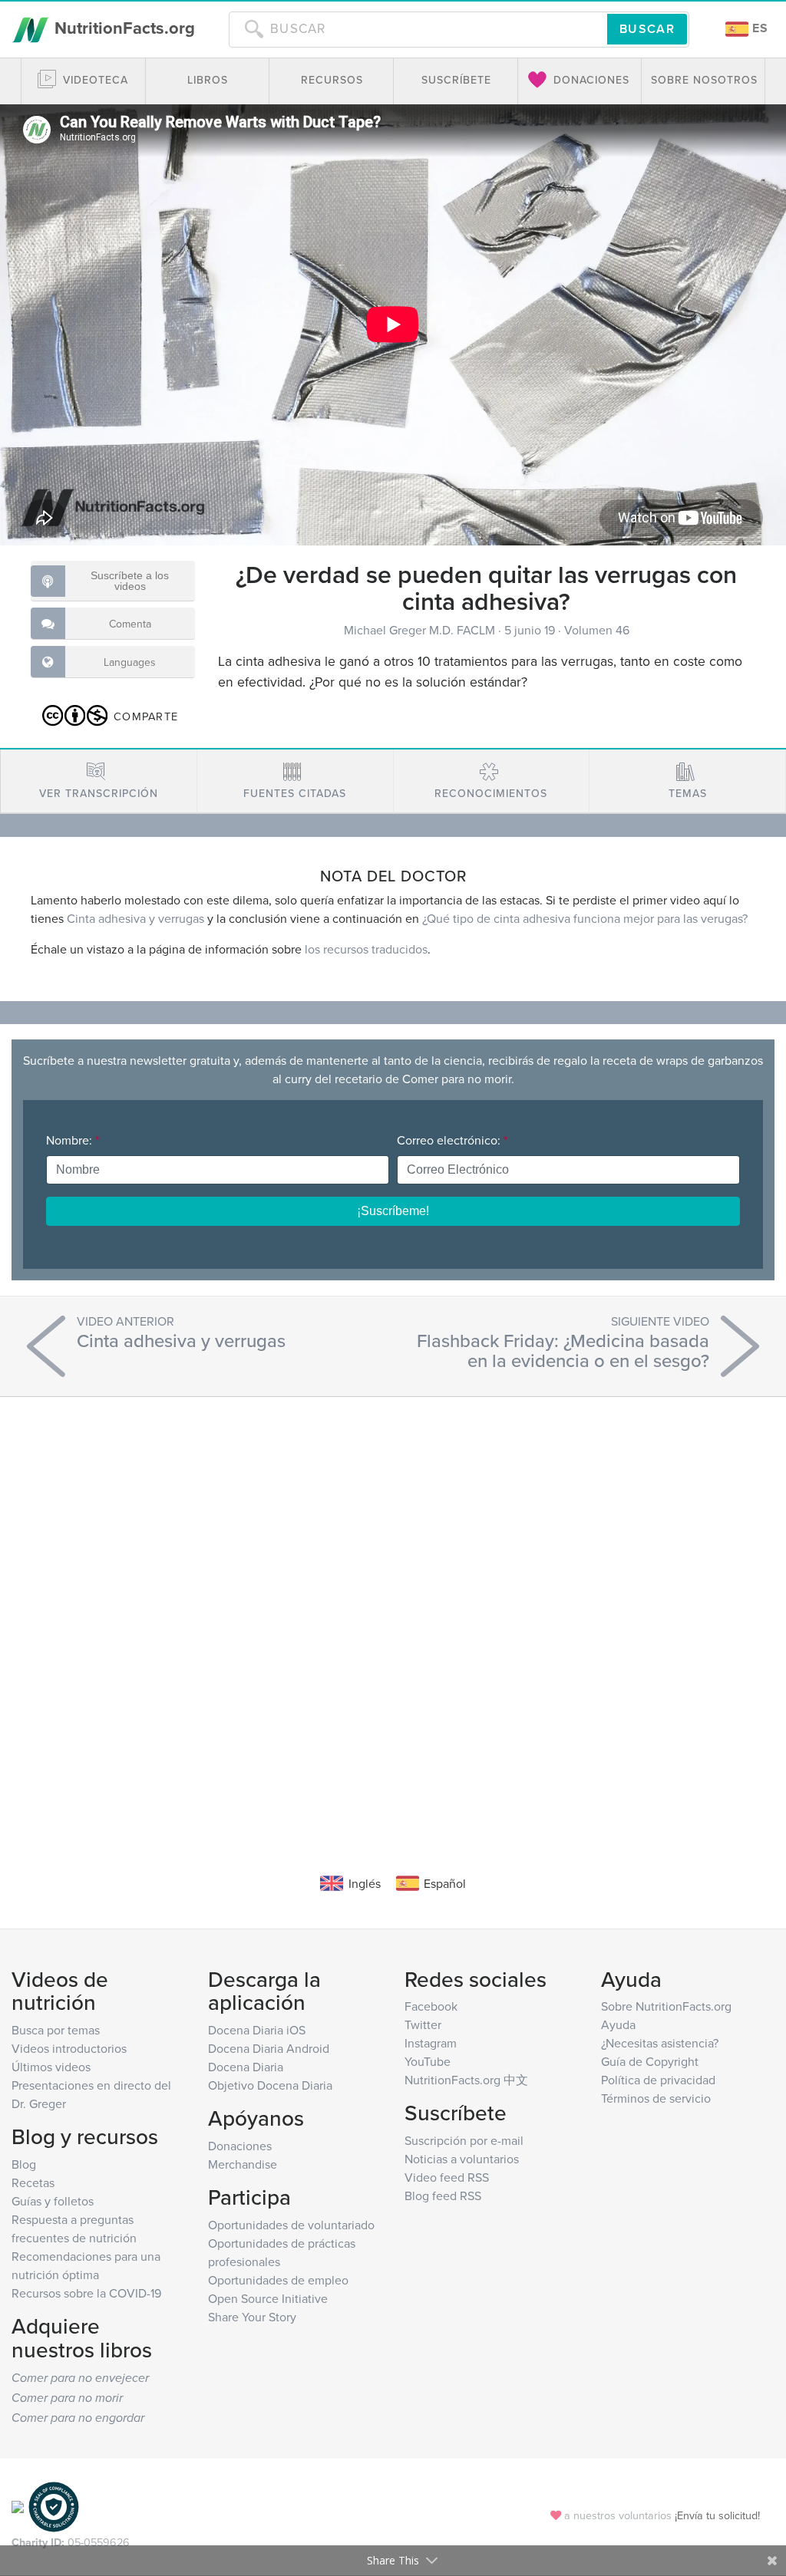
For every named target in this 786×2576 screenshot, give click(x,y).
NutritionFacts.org (122, 28)
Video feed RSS (447, 2177)
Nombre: (73, 1140)
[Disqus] (393, 1612)
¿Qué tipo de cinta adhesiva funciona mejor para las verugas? (585, 918)
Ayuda (618, 2024)
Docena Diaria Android (269, 2048)
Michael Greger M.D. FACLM (421, 630)
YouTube (428, 2061)
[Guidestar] (18, 2506)
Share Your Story (252, 2317)
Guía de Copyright (650, 2061)
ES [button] (758, 28)
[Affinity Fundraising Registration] (54, 2506)
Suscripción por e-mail (464, 2140)
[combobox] (418, 29)
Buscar (647, 29)
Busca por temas (56, 2030)
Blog (24, 2164)
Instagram (431, 2043)
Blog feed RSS (443, 2196)
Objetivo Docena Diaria (270, 2085)
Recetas (33, 2182)
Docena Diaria (246, 2067)
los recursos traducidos (366, 949)
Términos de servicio (656, 2098)
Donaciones (240, 2146)
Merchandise (243, 2164)
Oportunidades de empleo (278, 2280)
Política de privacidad (658, 2080)
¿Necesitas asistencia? (660, 2043)
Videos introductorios (69, 2048)
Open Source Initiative (268, 2298)
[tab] (99, 781)
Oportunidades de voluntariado (291, 2225)
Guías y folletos (53, 2201)
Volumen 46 (597, 630)
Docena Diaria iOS (257, 2030)
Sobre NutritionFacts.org (666, 2006)
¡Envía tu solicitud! (717, 2515)
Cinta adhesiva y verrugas (135, 918)
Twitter (423, 2024)
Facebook (431, 2006)
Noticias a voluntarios (462, 2159)
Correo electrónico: (452, 1140)
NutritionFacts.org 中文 (466, 2080)
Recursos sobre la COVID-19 (86, 2293)
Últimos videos (51, 2067)
